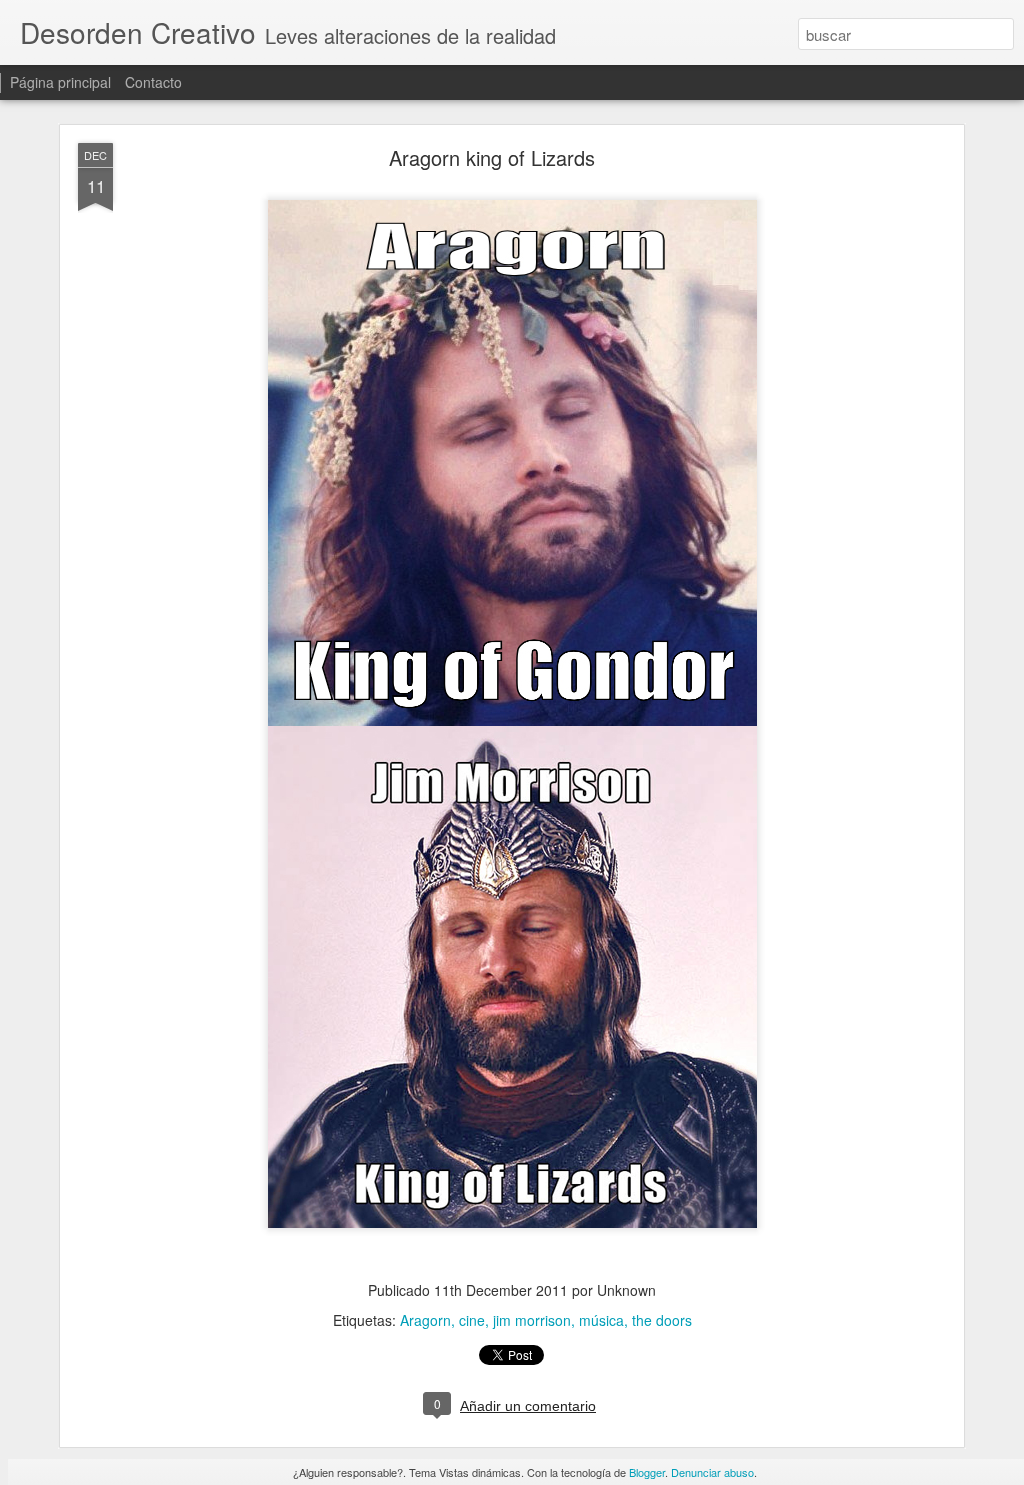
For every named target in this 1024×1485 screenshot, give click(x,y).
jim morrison (532, 1320)
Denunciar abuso (712, 1472)
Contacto (153, 82)
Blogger (647, 1472)
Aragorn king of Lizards (492, 157)
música (601, 1320)
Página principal (60, 82)
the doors (662, 1320)
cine (472, 1320)
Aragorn (425, 1320)
